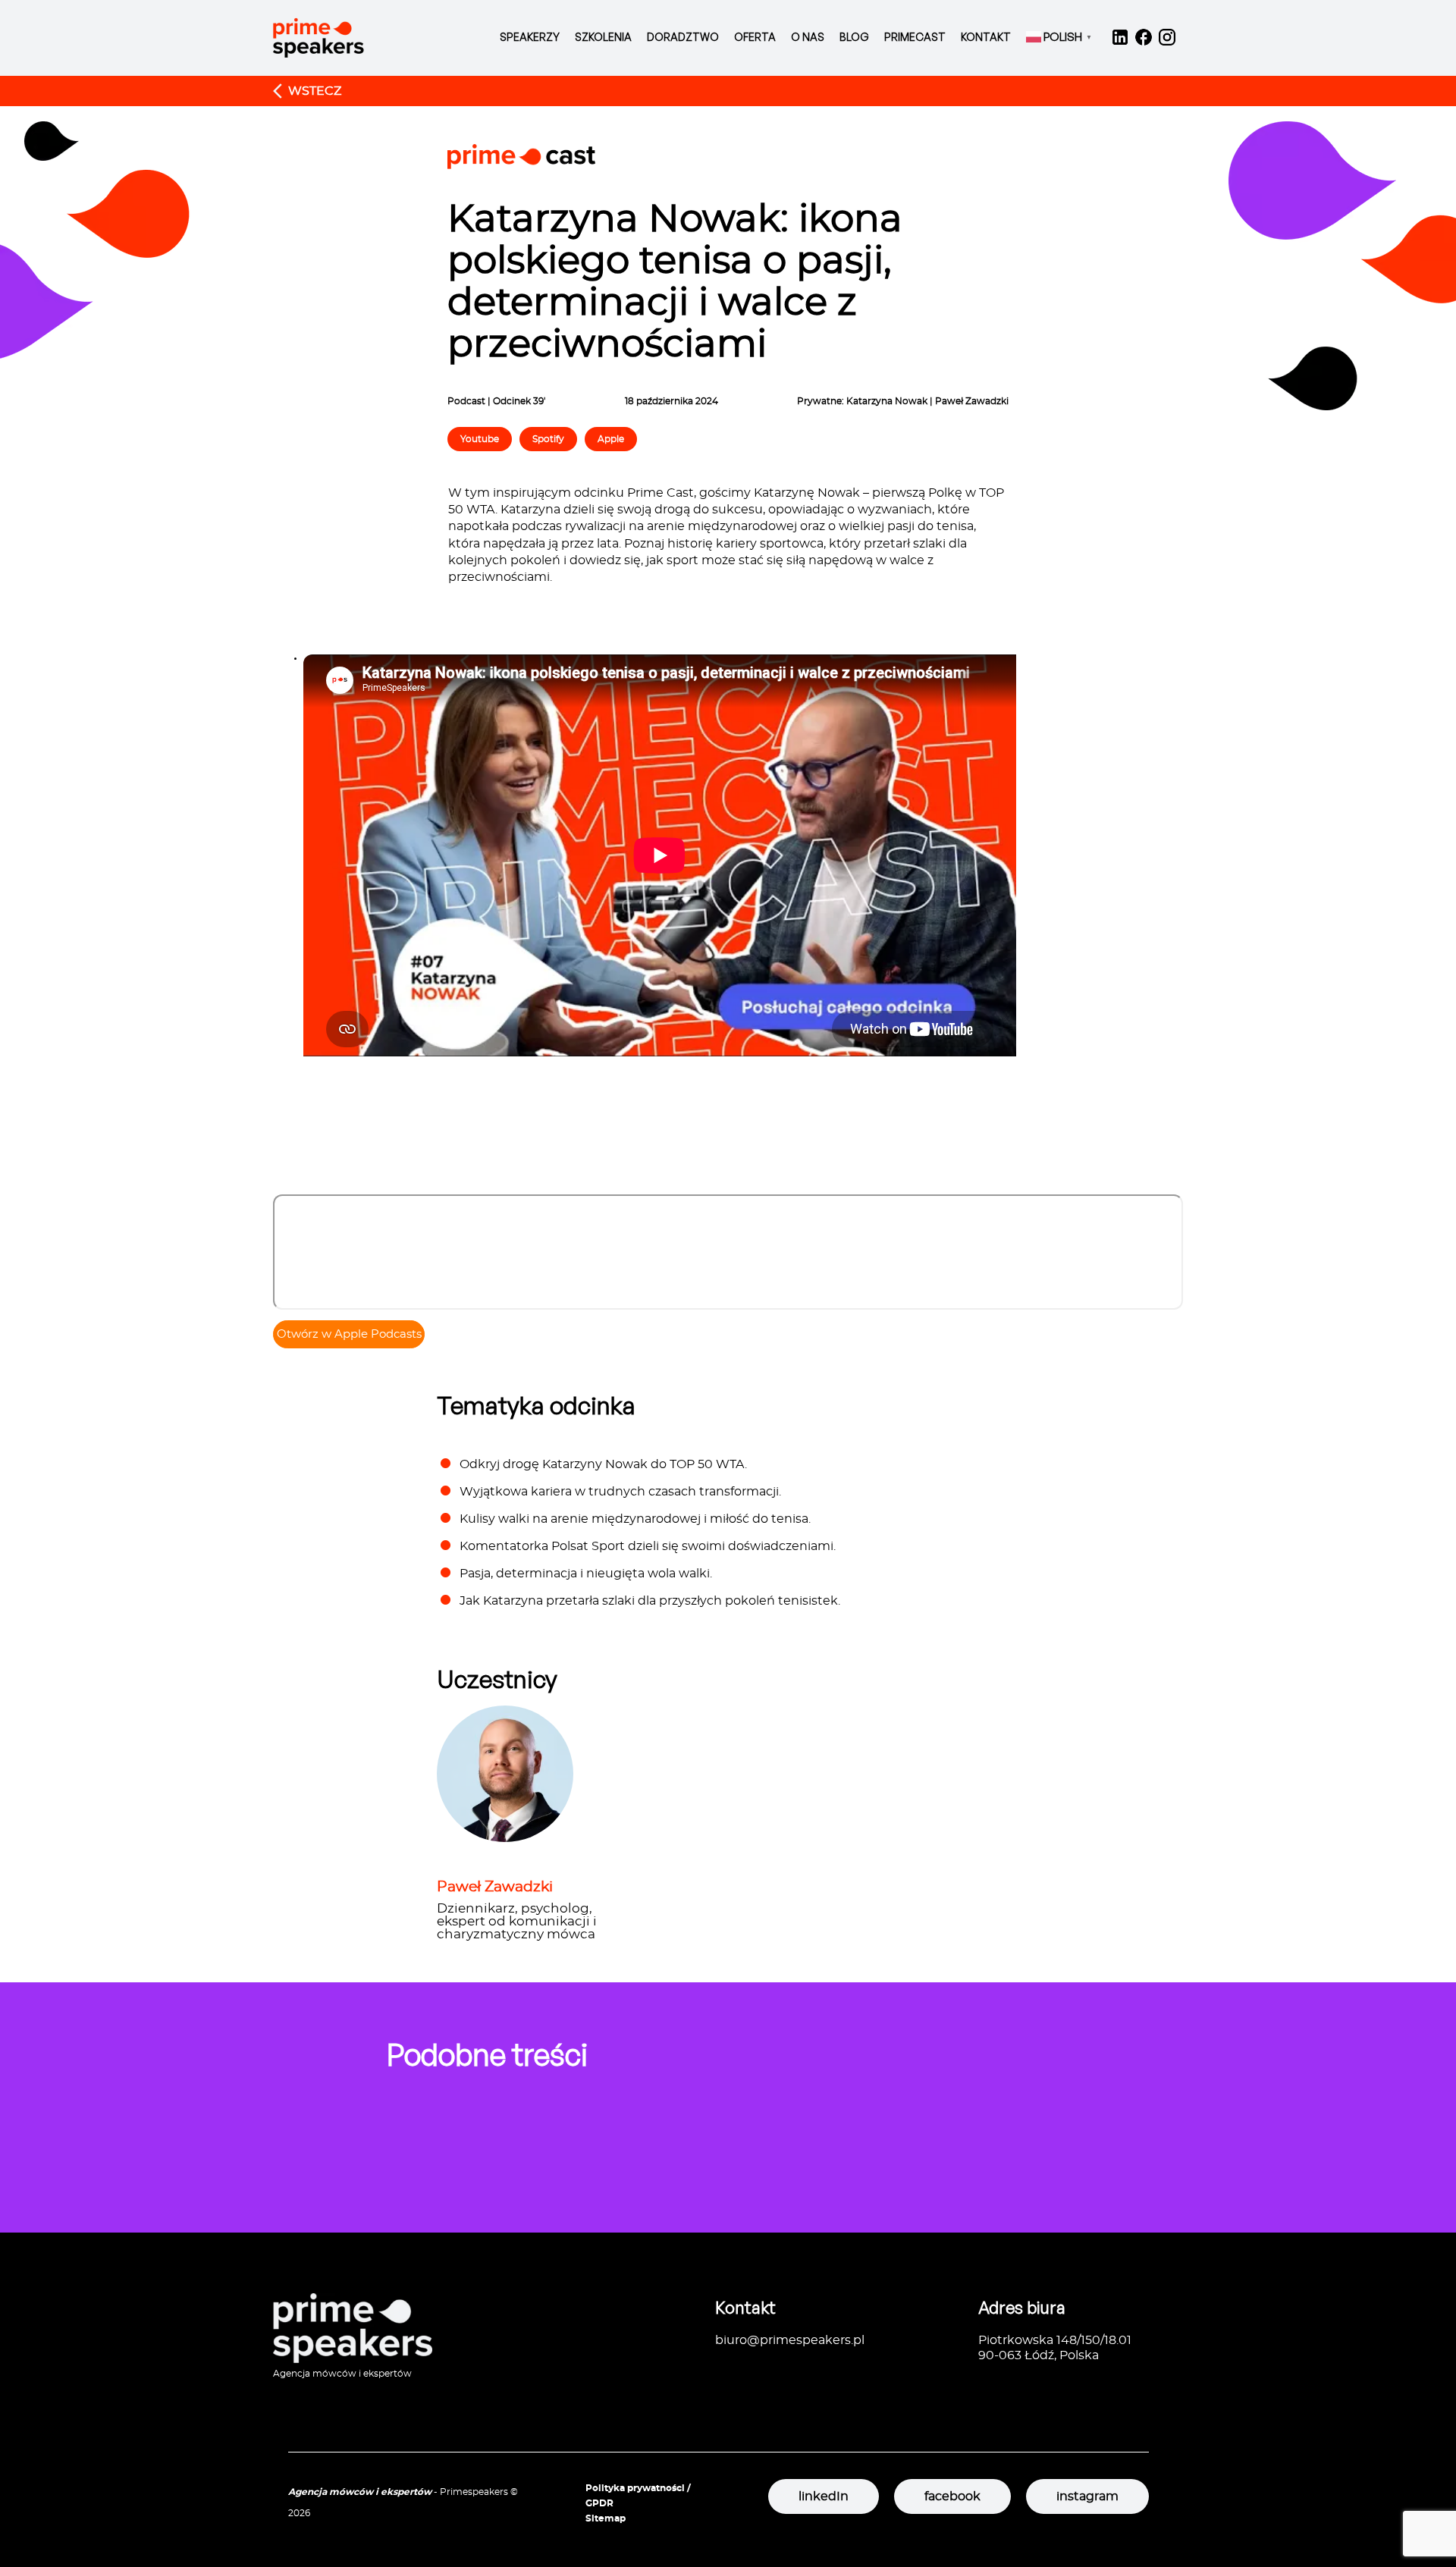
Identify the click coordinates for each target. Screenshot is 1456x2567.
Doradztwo (683, 37)
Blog (854, 37)
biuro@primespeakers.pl (790, 2340)
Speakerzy (530, 37)
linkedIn (824, 2496)
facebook (952, 2496)
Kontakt (986, 37)
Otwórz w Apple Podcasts (349, 1334)
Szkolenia (603, 37)
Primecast (915, 37)
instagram (1087, 2496)
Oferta (755, 37)
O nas (808, 37)
